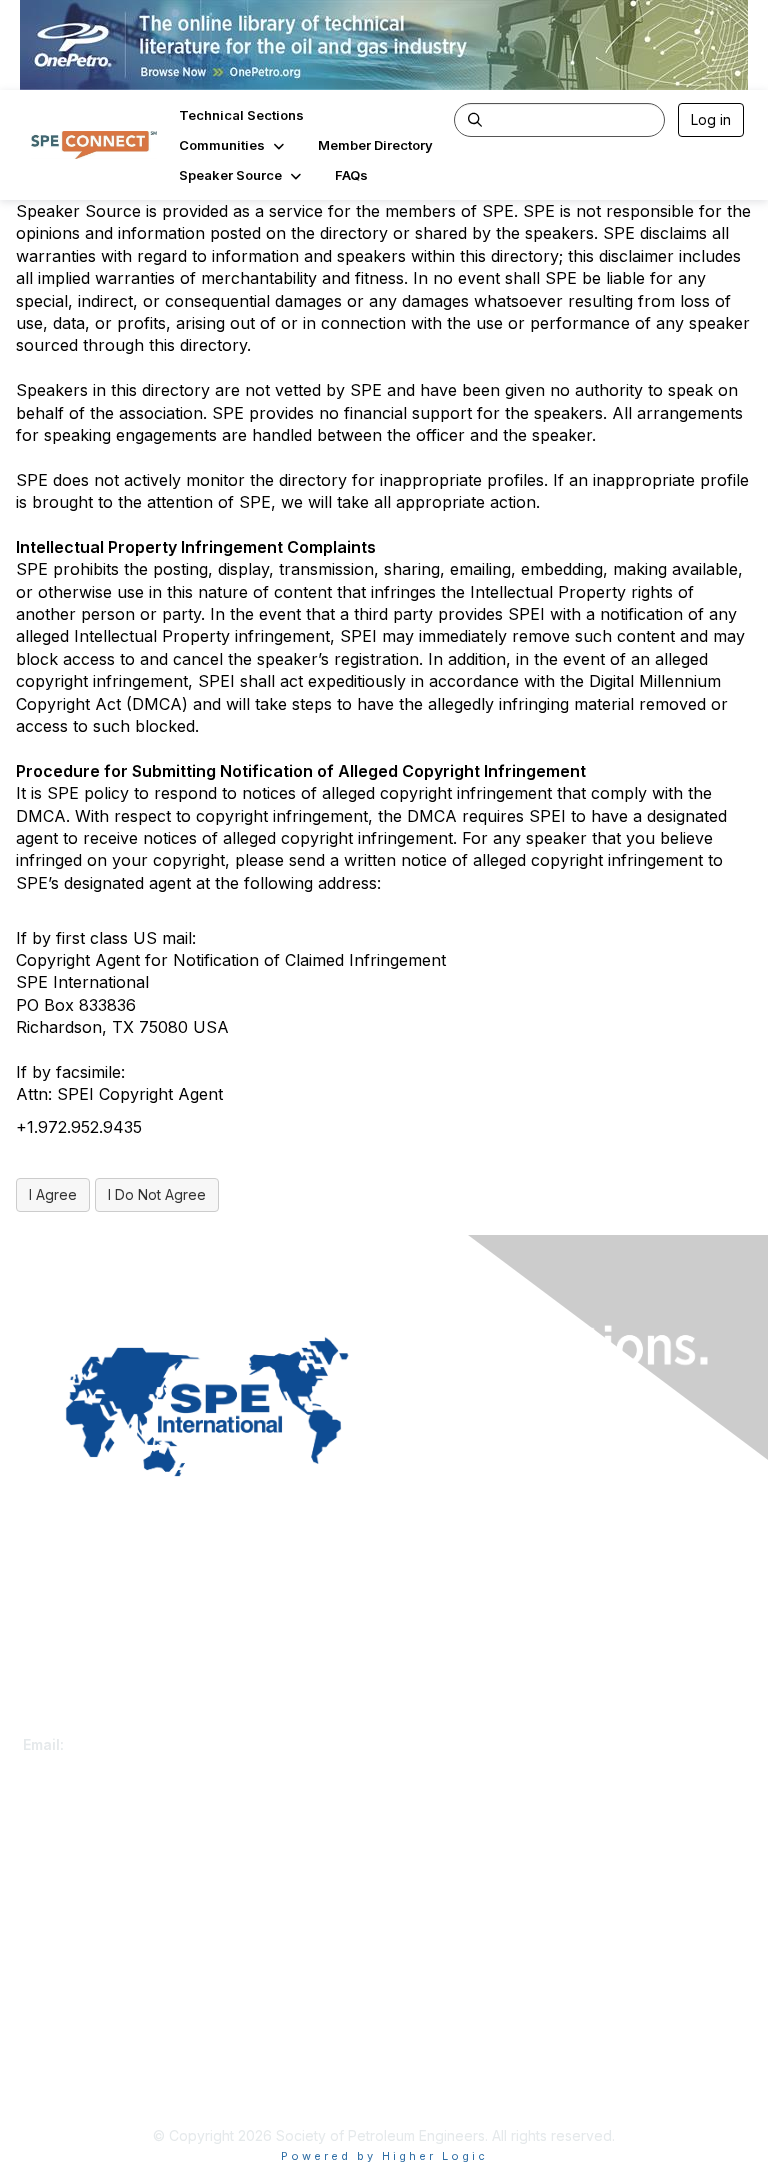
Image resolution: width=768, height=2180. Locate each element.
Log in (711, 119)
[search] (475, 119)
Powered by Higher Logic (384, 2156)
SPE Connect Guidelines (102, 2085)
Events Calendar (77, 1915)
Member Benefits (79, 1895)
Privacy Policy (69, 2066)
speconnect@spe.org (142, 1744)
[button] (233, 145)
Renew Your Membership (106, 1875)
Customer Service (82, 1724)
